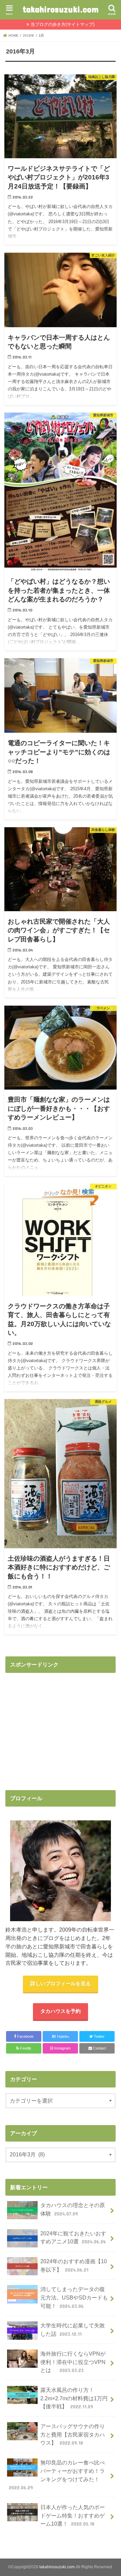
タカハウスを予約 (61, 2011)
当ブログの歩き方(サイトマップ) (63, 24)
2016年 (29, 35)
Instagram (62, 2048)
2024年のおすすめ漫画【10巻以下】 (74, 2265)
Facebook (25, 2036)
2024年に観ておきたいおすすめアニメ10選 (73, 2237)
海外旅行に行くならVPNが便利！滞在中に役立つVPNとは (73, 2362)
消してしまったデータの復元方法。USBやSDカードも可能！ (74, 2297)
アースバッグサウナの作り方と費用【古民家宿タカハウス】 (73, 2434)
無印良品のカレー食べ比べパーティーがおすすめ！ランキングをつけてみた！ (57, 2475)
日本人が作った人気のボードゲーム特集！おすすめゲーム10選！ (73, 2515)
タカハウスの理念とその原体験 (73, 2209)
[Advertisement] (62, 1724)
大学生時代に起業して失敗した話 (73, 2330)
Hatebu (61, 2036)
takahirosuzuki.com (61, 9)
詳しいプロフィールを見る (61, 1984)
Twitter (99, 2036)
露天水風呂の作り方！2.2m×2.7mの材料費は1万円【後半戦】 (74, 2398)
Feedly (25, 2048)
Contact (99, 2048)
